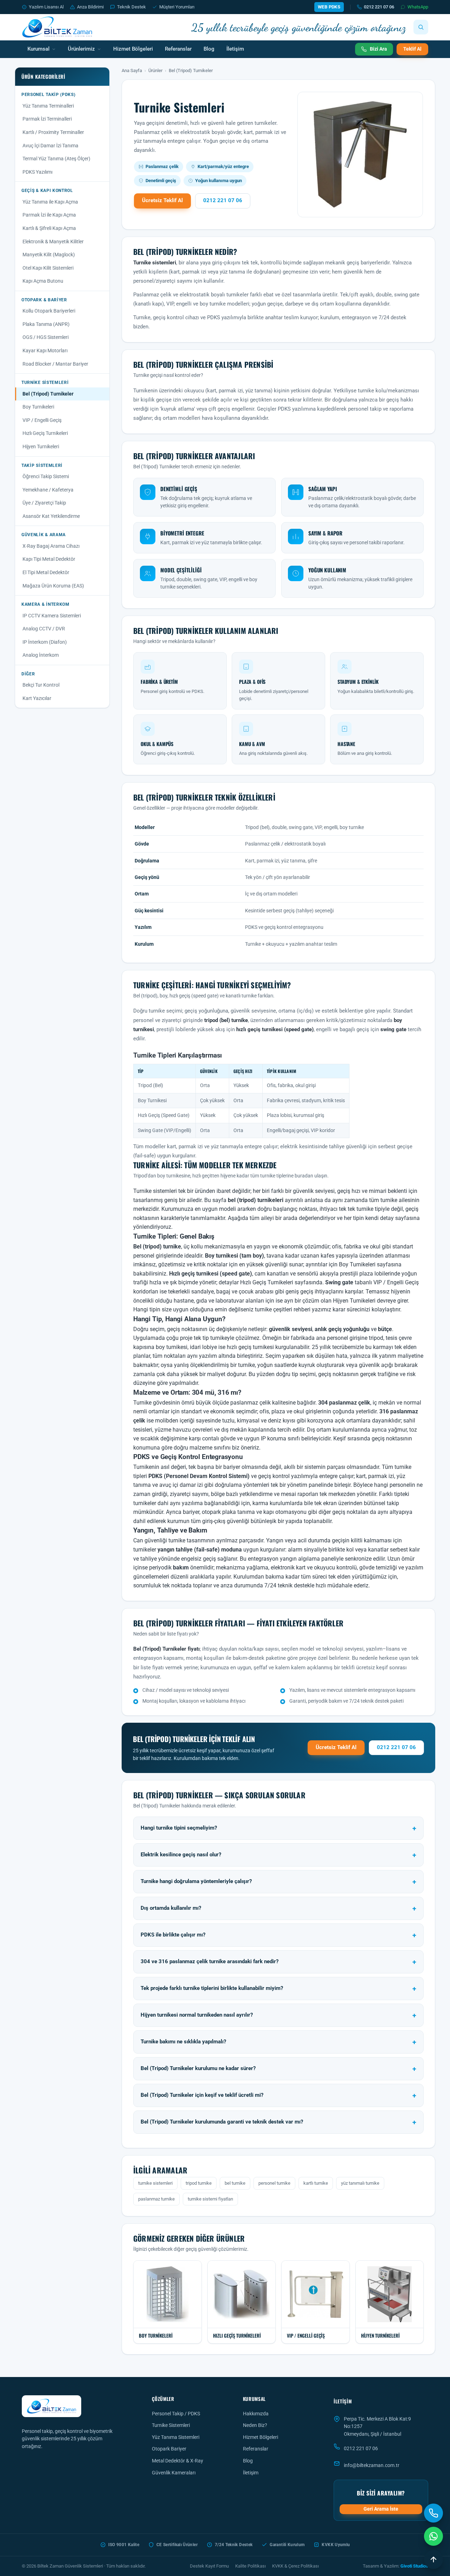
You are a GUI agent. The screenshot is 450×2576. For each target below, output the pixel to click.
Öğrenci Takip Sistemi (46, 476)
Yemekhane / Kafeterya (48, 490)
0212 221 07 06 (379, 7)
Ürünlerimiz (81, 49)
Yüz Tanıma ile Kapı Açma (50, 202)
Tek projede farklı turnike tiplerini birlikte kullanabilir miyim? (212, 1988)
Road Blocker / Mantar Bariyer (55, 364)
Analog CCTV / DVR (44, 629)
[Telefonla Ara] (433, 2513)
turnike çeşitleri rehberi (283, 1309)
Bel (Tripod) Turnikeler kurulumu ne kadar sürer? (198, 2068)
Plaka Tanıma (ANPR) (46, 324)
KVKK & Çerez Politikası (295, 2566)
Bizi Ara (378, 49)
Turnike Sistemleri (171, 2425)
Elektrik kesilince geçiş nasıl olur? (181, 1855)
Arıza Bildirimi (90, 7)
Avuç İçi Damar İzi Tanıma (50, 146)
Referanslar (178, 49)
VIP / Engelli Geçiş (42, 420)
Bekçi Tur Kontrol (41, 685)
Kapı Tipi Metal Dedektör (49, 559)
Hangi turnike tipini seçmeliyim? (179, 1828)
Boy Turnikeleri (38, 407)
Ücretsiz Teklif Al (162, 201)
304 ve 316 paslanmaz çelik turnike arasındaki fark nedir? (210, 1962)
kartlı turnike (316, 2183)
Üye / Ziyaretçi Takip (44, 503)
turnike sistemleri (155, 2183)
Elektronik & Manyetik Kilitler (53, 242)
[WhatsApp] (433, 2536)
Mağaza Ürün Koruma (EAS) (53, 586)
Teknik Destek (131, 7)
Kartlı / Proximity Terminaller (53, 132)
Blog (209, 49)
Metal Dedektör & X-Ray (178, 2461)
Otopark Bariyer (169, 2449)
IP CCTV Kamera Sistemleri (52, 616)
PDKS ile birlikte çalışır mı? (173, 1935)
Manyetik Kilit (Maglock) (49, 255)
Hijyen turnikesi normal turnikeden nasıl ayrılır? (197, 2015)
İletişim (235, 49)
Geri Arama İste (381, 2509)
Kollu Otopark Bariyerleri (49, 311)
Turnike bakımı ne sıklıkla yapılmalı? (183, 2042)
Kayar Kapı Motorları (45, 351)
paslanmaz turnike (156, 2199)
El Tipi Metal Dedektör (46, 572)
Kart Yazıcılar (37, 698)
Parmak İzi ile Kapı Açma (49, 215)
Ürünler (155, 70)
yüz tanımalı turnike (360, 2183)
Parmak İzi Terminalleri (47, 119)
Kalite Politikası (250, 2566)
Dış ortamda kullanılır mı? (171, 1908)
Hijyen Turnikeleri (41, 447)
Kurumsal (38, 49)
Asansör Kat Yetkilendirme (51, 516)
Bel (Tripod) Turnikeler (48, 394)
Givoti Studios (414, 2566)
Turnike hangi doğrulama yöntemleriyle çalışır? (196, 1881)
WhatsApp (418, 7)
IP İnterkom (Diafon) (45, 642)
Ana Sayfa (132, 70)
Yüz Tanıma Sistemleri (176, 2437)
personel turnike (274, 2183)
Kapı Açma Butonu (43, 281)
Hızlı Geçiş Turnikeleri (45, 433)
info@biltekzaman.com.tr (372, 2465)
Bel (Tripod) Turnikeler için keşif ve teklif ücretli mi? (202, 2095)
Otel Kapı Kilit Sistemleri (48, 268)
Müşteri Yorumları (177, 7)
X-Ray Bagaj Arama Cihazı (51, 546)
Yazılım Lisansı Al (46, 7)
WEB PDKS (329, 7)
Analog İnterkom (41, 655)
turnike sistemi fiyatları (210, 2199)
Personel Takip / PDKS (176, 2414)
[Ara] (421, 27)
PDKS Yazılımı (37, 172)
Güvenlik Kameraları (174, 2473)
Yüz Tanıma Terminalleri (48, 106)
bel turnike (235, 2183)
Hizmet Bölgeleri (133, 49)
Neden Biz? (255, 2425)
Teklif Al (412, 49)
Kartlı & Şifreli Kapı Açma (49, 228)
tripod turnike (199, 2183)
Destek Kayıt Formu (209, 2566)
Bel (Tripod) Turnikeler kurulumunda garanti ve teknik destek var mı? (222, 2122)
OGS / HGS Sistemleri (46, 337)
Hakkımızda (256, 2414)
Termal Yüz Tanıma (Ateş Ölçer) (56, 159)
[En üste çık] (433, 2559)
